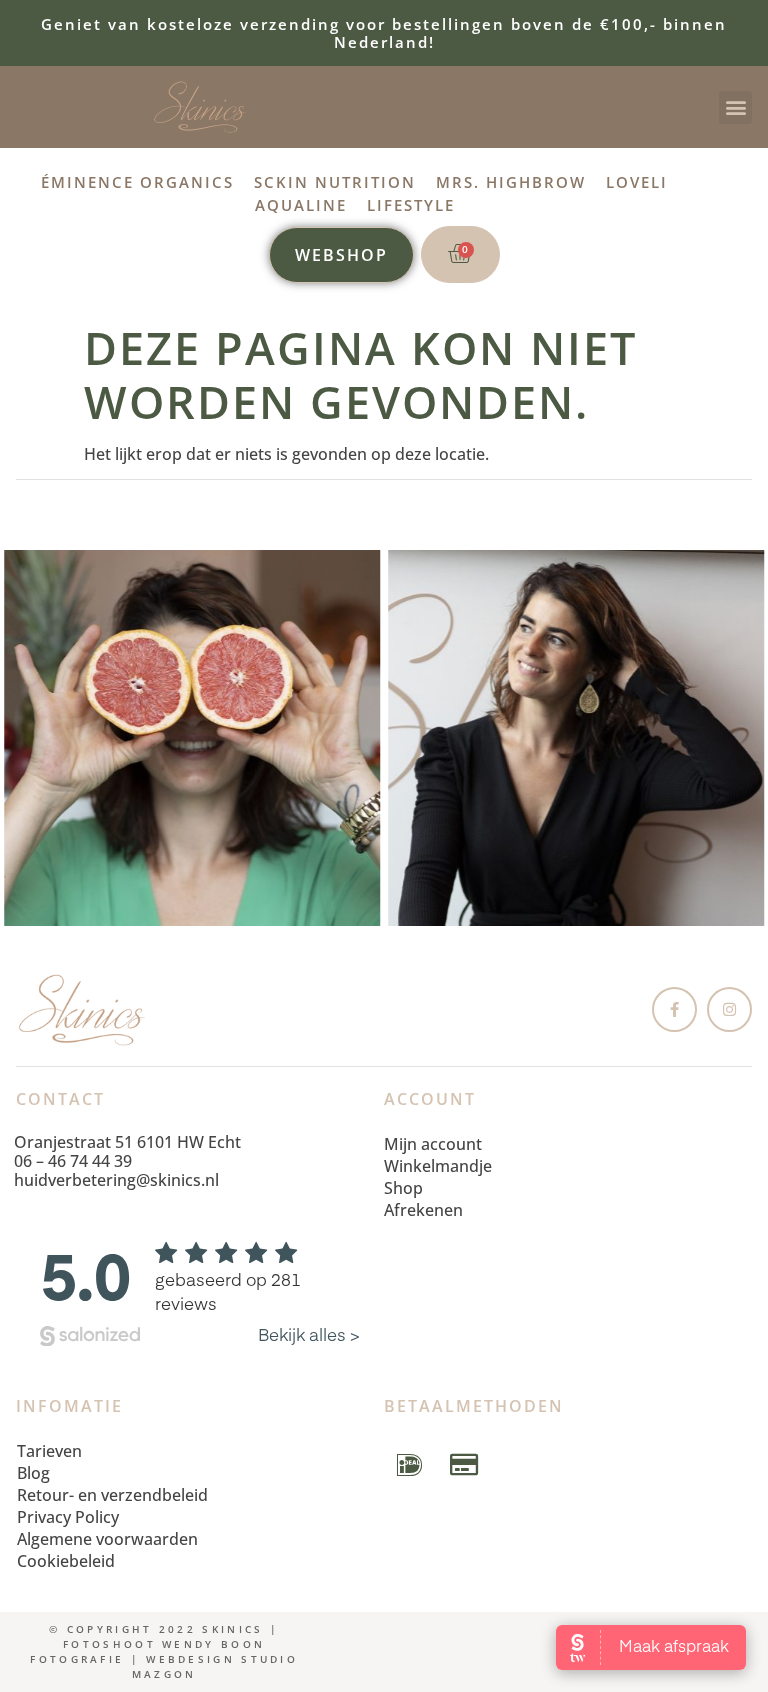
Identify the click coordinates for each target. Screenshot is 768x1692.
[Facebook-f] (674, 1009)
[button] (735, 107)
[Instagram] (729, 1009)
